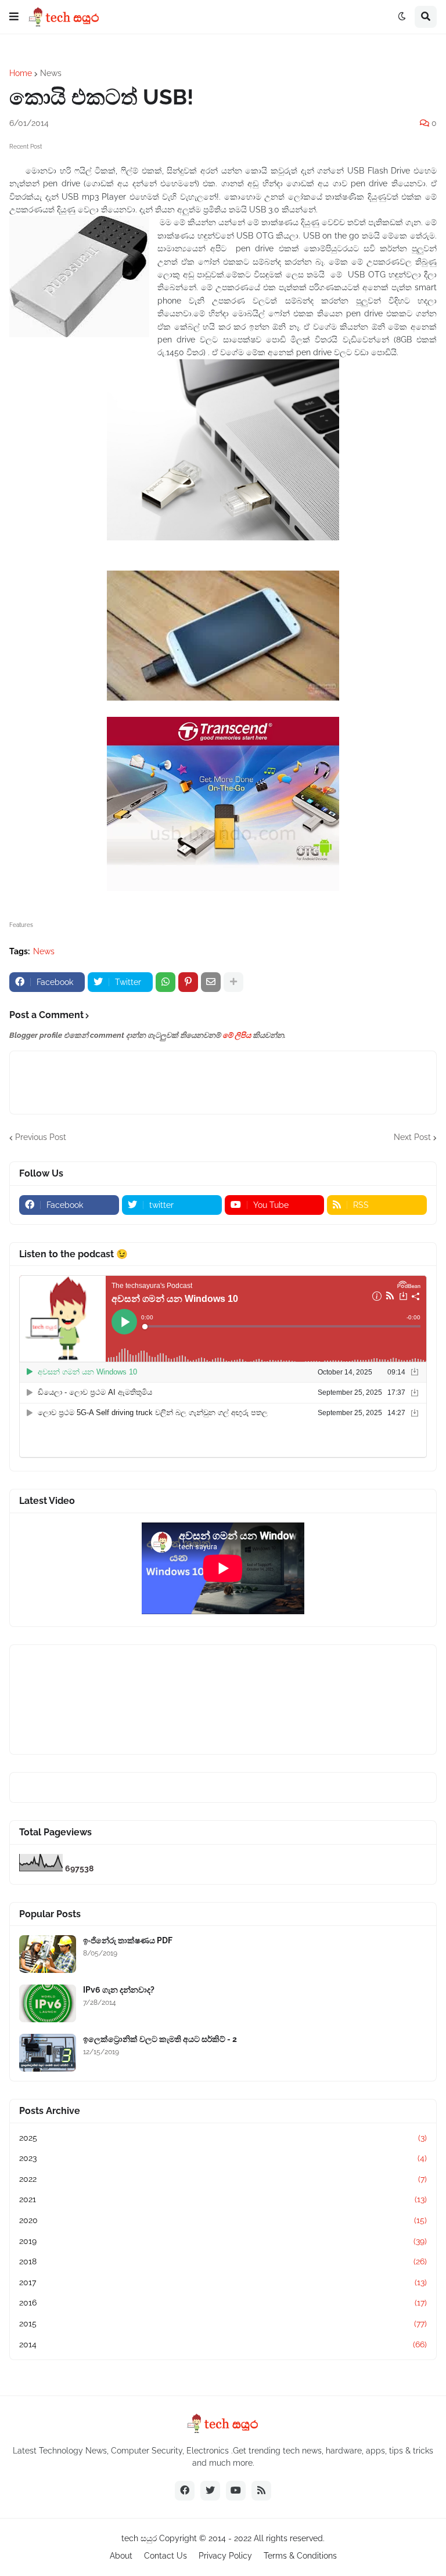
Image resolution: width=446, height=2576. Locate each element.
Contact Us (166, 2556)
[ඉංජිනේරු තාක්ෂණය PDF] (48, 1954)
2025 (223, 2138)
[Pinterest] (188, 982)
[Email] (211, 982)
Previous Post (41, 1137)
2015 (223, 2324)
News (51, 73)
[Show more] (233, 982)
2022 (223, 2179)
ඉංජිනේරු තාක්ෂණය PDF (128, 1940)
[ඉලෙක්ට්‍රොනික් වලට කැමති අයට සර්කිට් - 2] (48, 2053)
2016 (223, 2303)
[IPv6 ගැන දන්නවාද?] (48, 2003)
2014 (223, 2344)
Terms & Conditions (300, 2556)
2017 (223, 2282)
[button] (14, 17)
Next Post (412, 1137)
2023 (223, 2158)
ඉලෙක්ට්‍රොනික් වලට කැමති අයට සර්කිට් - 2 (160, 2039)
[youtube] (236, 2491)
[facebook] (185, 2491)
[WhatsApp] (166, 982)
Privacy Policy (225, 2556)
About (121, 2556)
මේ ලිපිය (237, 1035)
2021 (223, 2199)
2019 (223, 2241)
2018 (223, 2261)
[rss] (261, 2491)
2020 (223, 2220)
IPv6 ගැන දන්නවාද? (119, 1990)
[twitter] (210, 2491)
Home (21, 73)
